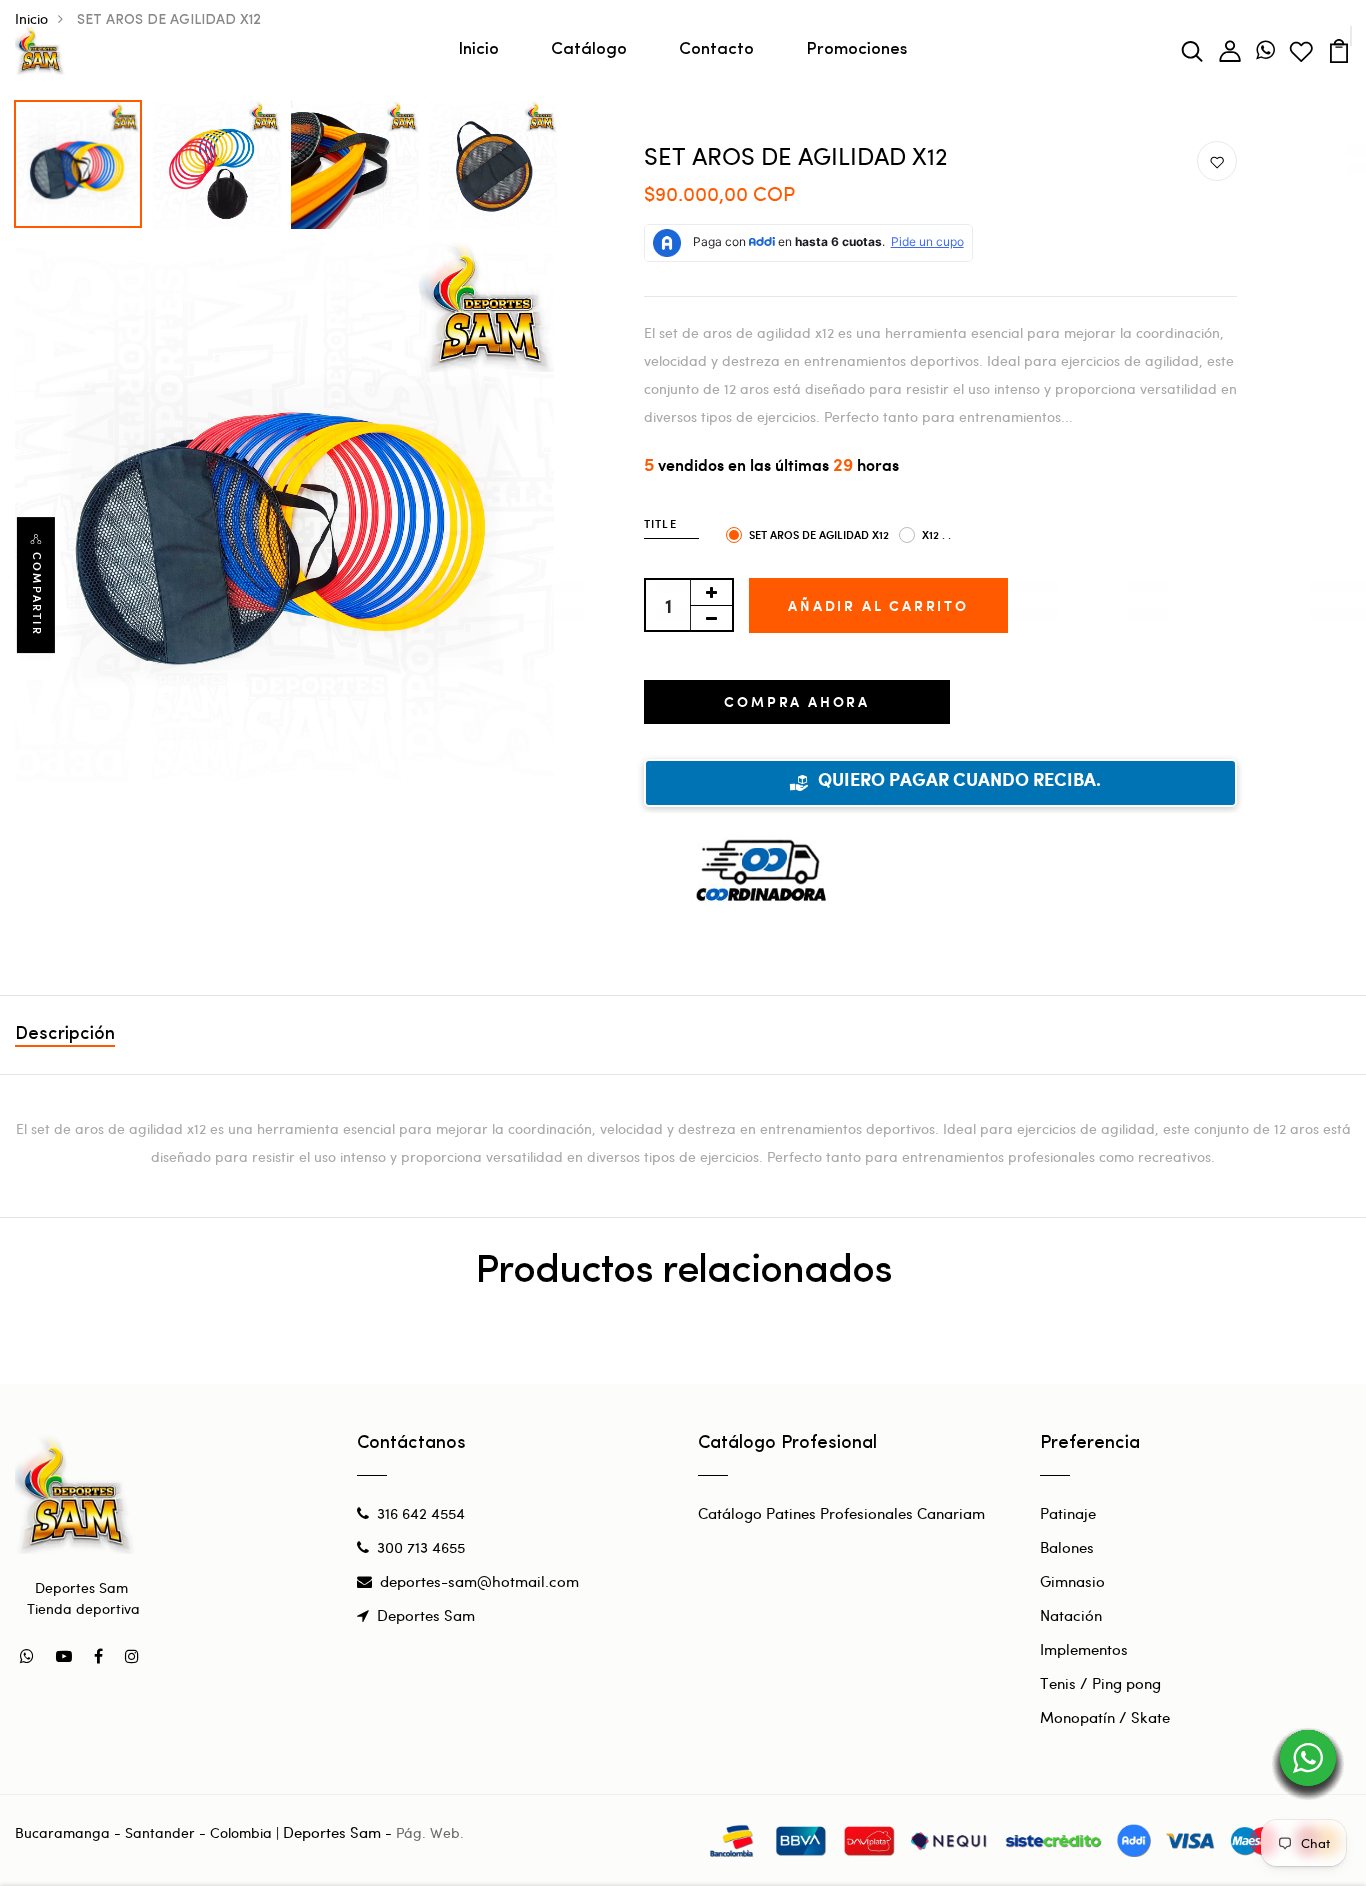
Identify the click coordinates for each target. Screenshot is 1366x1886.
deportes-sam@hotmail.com (479, 1581)
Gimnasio (1072, 1581)
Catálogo (589, 49)
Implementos (1084, 1649)
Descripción (65, 1035)
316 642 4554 (421, 1513)
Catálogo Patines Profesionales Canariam (841, 1513)
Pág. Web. (430, 1832)
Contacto (716, 49)
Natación (1071, 1615)
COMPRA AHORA (797, 701)
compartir (37, 594)
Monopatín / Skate (1105, 1717)
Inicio (478, 49)
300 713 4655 (421, 1547)
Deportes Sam (426, 1615)
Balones (1067, 1547)
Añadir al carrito (878, 605)
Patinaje (1068, 1513)
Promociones (856, 49)
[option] (79, 159)
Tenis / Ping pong (1100, 1683)
